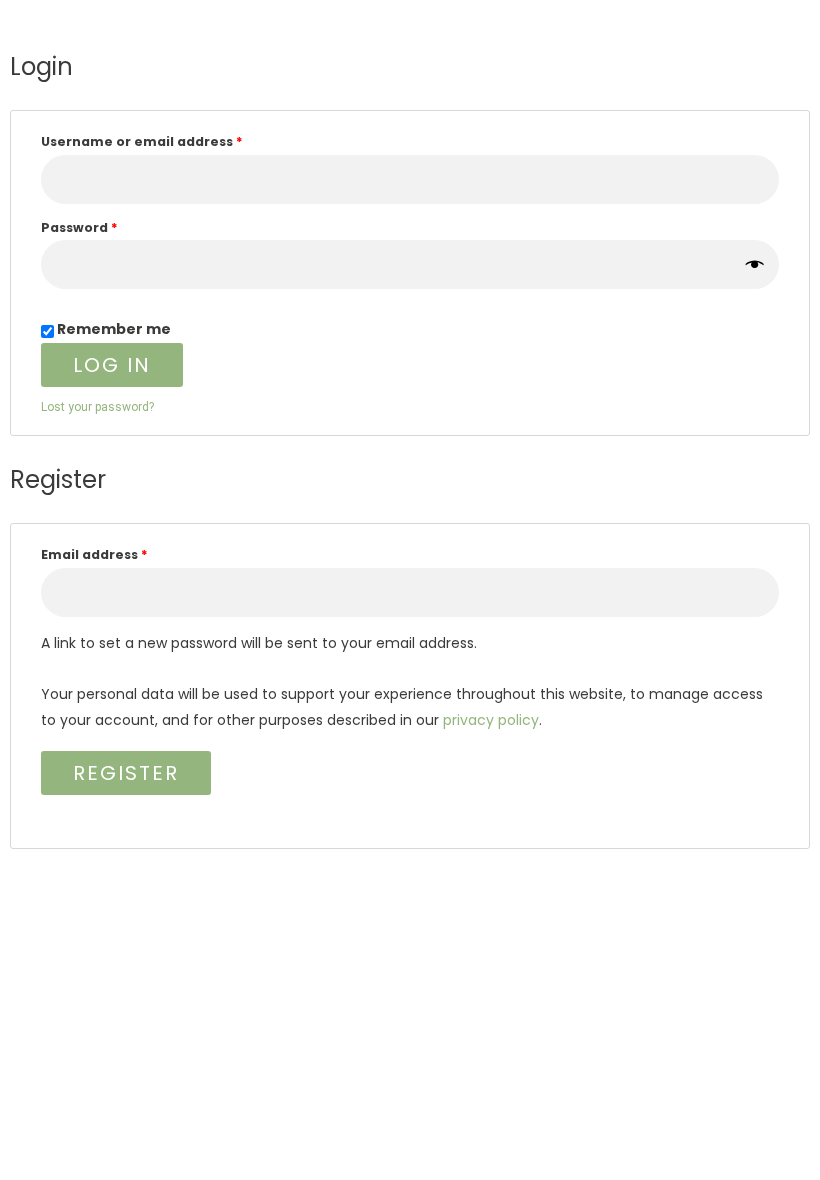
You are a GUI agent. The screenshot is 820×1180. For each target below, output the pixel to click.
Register (126, 773)
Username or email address (173, 140)
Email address (126, 553)
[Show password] (756, 265)
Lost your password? (97, 407)
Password (111, 226)
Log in (112, 365)
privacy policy (491, 720)
